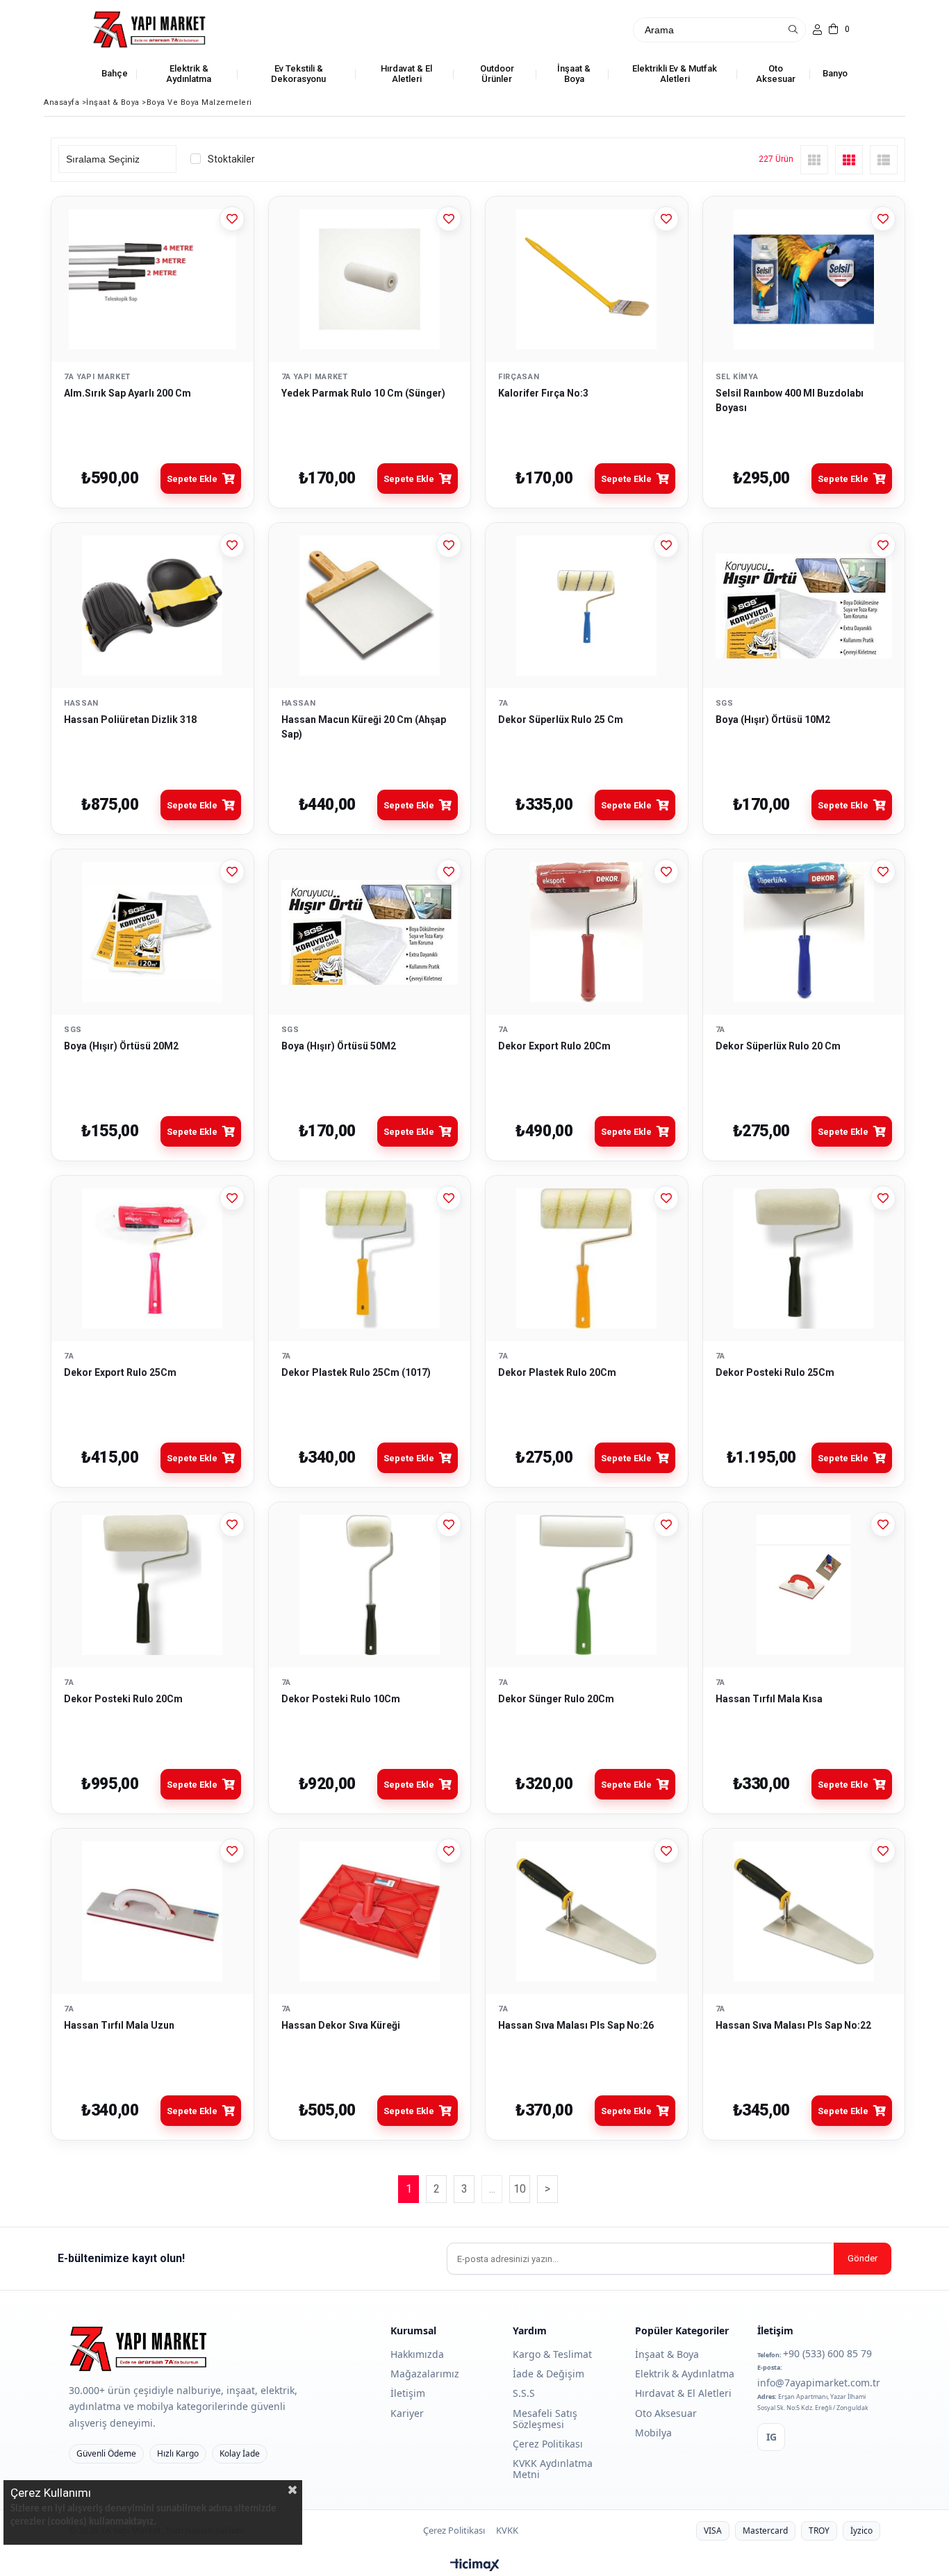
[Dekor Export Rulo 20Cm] (587, 932)
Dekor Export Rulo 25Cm (120, 1372)
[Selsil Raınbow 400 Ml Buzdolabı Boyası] (804, 279)
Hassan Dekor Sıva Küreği (341, 2025)
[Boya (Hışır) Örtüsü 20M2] (152, 932)
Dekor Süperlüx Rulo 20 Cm (778, 1046)
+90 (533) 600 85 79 (827, 2353)
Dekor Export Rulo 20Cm (554, 1046)
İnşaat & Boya (667, 2354)
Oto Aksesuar (666, 2413)
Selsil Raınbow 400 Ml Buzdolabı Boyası (790, 400)
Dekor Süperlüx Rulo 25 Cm (561, 720)
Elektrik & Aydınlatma (685, 2374)
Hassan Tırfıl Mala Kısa (769, 1699)
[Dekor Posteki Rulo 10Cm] (370, 1585)
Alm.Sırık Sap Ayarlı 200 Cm (127, 393)
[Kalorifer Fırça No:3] (587, 279)
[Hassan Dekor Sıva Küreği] (370, 1911)
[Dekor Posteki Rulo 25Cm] (804, 1258)
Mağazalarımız (425, 2374)
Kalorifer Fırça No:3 (543, 393)
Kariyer (407, 2413)
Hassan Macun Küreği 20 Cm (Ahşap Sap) (364, 727)
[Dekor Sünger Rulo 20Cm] (587, 1585)
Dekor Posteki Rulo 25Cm (775, 1372)
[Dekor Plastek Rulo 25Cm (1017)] (370, 1258)
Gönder (863, 2258)
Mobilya (653, 2433)
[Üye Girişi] (817, 30)
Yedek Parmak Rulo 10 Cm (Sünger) (363, 393)
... (492, 2189)
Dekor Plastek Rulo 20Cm (557, 1372)
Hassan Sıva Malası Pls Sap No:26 (576, 2025)
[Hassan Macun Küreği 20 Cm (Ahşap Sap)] (370, 606)
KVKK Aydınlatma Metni (553, 2469)
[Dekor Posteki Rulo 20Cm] (152, 1585)
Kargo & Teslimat (552, 2354)
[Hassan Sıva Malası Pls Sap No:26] (587, 1911)
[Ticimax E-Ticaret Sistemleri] (475, 2566)
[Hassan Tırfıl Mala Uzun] (152, 1911)
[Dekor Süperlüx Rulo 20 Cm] (804, 932)
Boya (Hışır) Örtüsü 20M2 (121, 1046)
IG (771, 2437)
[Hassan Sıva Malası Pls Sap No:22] (804, 1911)
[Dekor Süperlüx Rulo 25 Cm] (587, 606)
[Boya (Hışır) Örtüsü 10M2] (804, 606)
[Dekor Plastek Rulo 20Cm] (587, 1258)
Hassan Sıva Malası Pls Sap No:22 (793, 2025)
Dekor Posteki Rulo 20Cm (123, 1699)
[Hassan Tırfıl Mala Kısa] (804, 1585)
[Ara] (793, 30)
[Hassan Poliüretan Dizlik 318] (152, 606)
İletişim (408, 2393)
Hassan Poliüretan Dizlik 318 (130, 720)
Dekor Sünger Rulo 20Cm (556, 1699)
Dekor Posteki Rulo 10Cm (341, 1699)
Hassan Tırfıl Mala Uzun (119, 2025)
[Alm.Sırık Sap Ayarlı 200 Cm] (152, 279)
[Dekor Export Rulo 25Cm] (152, 1258)
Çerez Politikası (548, 2444)
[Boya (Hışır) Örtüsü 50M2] (370, 932)
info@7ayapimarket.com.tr (819, 2383)
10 (520, 2189)
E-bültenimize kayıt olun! (121, 2258)
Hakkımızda (417, 2354)
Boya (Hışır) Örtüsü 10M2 (773, 720)
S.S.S (524, 2393)
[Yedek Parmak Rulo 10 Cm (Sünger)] (370, 279)
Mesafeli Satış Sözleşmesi (545, 2419)
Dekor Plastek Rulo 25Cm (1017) (356, 1372)
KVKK (507, 2531)
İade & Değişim (548, 2374)
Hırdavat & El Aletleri (683, 2393)
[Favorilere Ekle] (232, 219)
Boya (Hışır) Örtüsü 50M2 (339, 1046)
